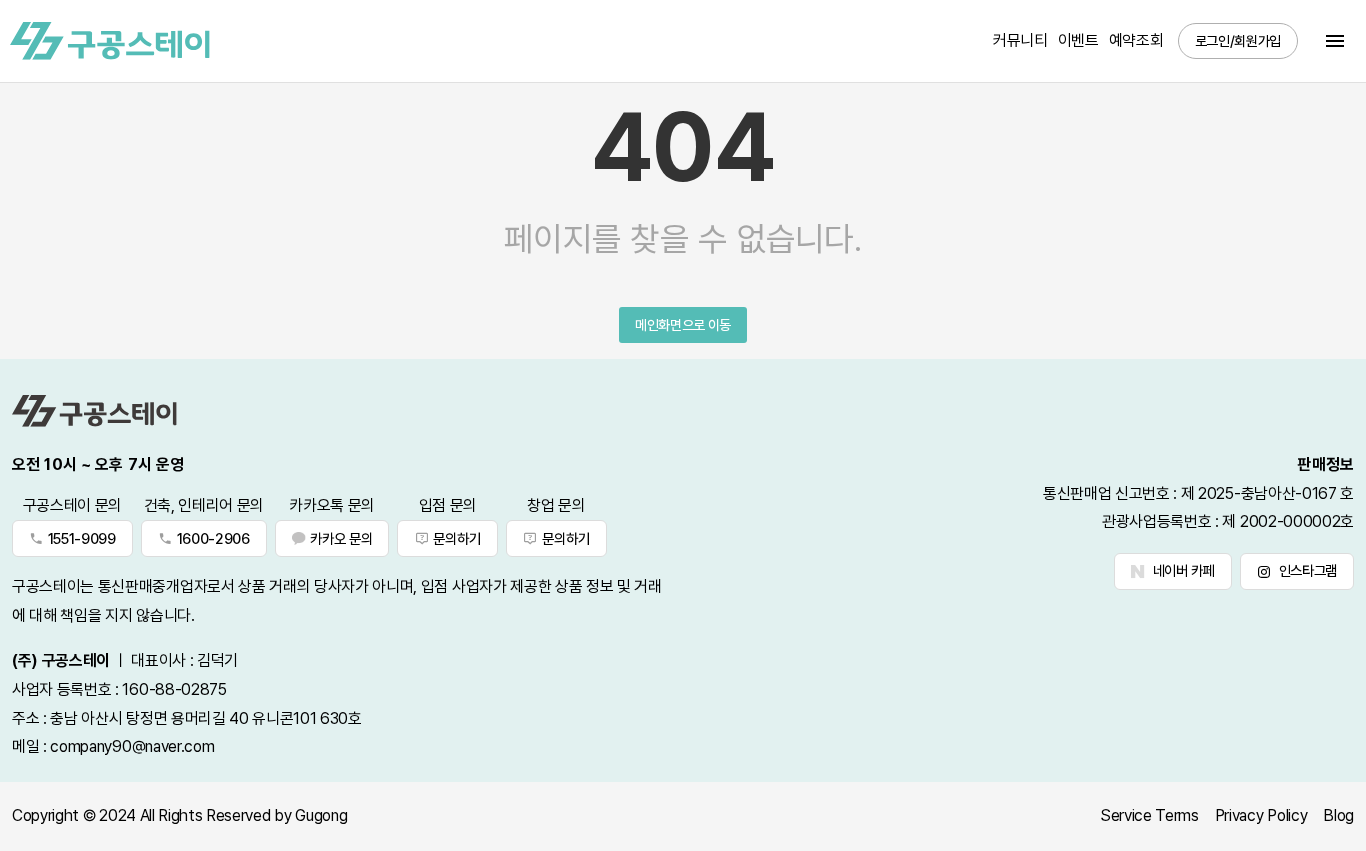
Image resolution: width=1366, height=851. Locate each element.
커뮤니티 (1020, 40)
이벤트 (1078, 40)
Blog (1338, 815)
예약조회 (1136, 40)
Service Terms (1149, 815)
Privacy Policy (1261, 815)
